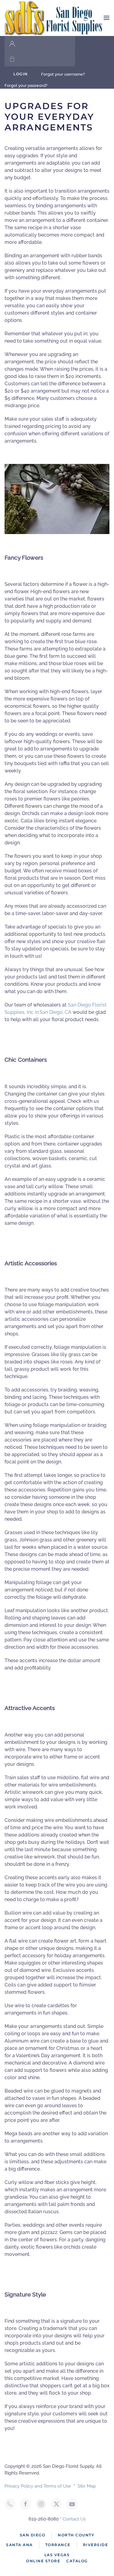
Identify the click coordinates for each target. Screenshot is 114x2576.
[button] (107, 18)
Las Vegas (57, 2555)
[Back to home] (54, 18)
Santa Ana (19, 2545)
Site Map (87, 2486)
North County (76, 2535)
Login (21, 74)
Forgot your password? (26, 86)
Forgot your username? (63, 74)
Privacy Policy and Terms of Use (38, 2486)
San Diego (33, 2535)
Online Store (43, 2561)
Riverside (96, 2545)
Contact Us (74, 2519)
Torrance (58, 2545)
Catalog (77, 2561)
